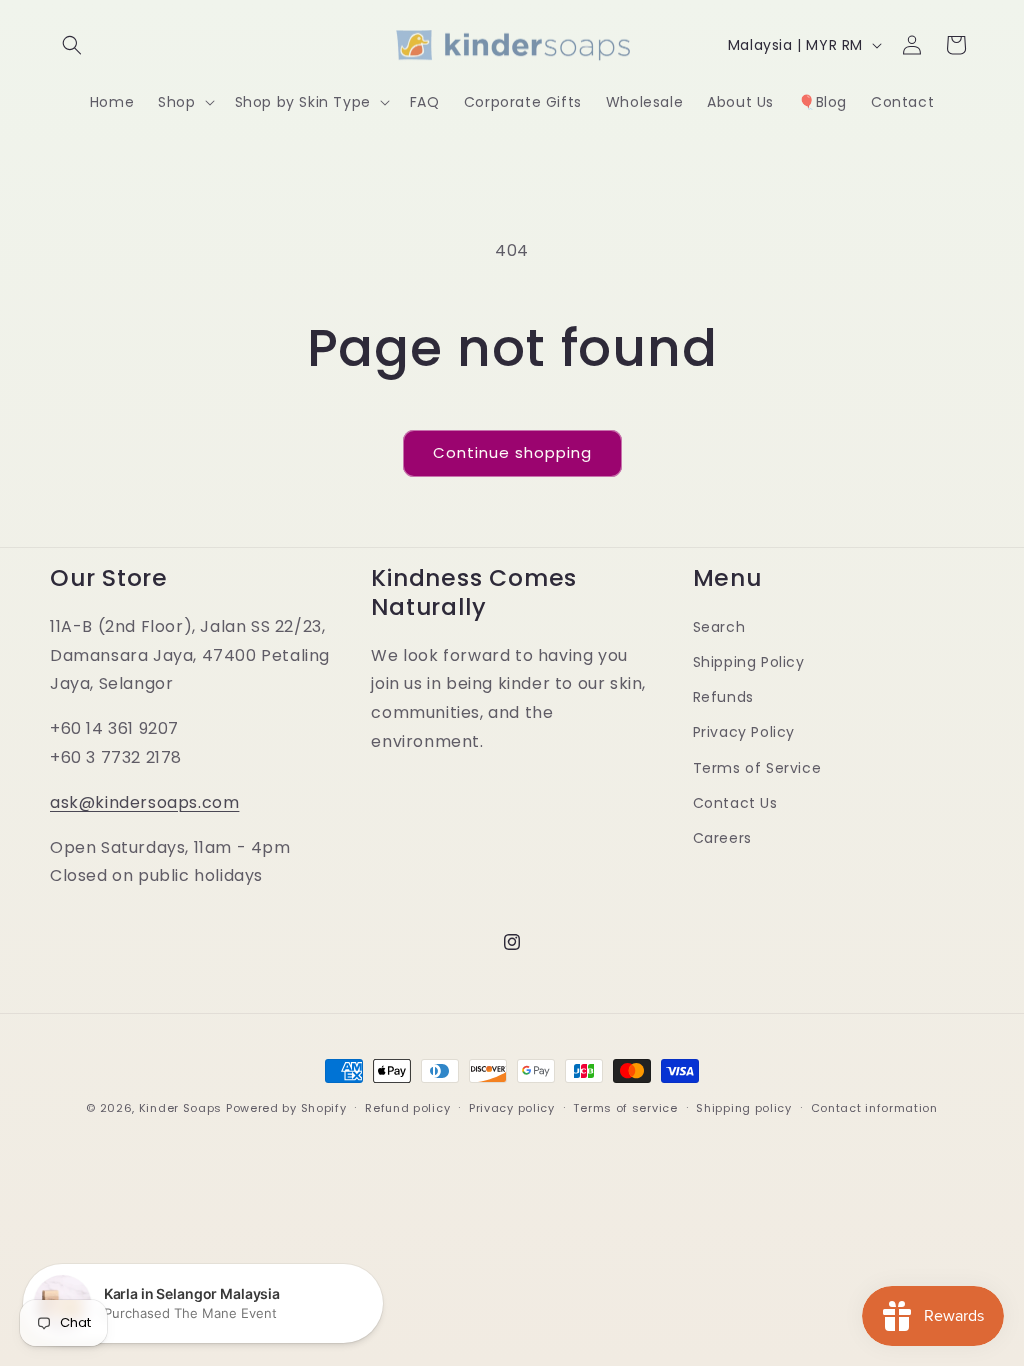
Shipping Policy (749, 662)
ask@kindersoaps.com (144, 802)
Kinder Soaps (180, 1108)
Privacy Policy (744, 732)
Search (719, 627)
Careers (722, 838)
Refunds (723, 697)
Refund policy (407, 1108)
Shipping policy (744, 1108)
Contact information (874, 1108)
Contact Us (735, 803)
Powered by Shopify (286, 1108)
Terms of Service (757, 768)
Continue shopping (512, 452)
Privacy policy (512, 1108)
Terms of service (625, 1108)
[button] (72, 45)
